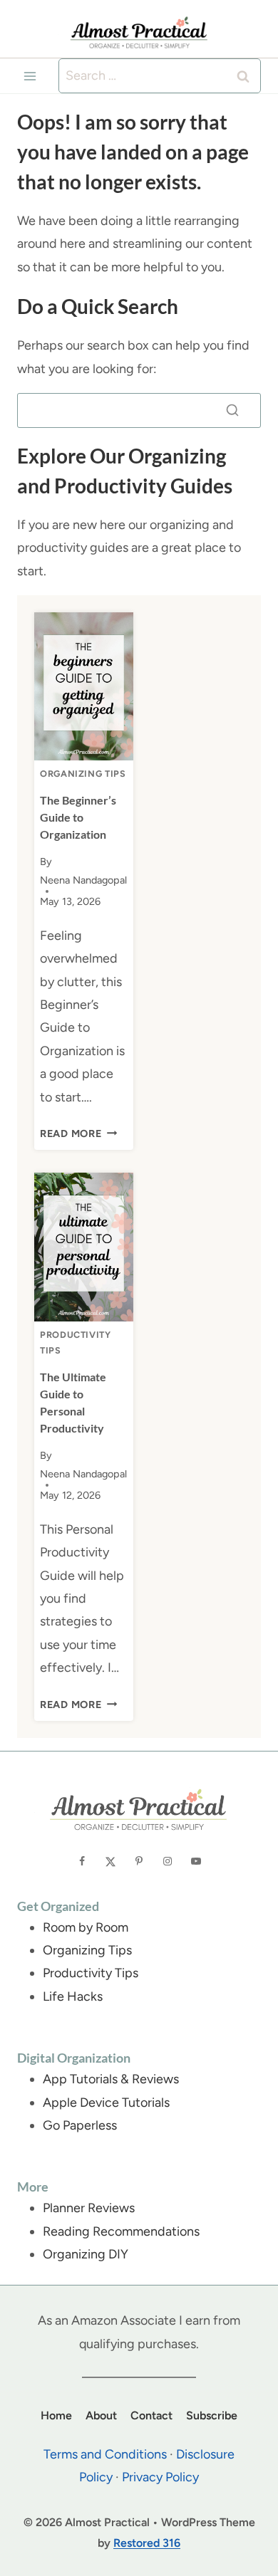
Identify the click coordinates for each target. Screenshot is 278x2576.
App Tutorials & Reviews (111, 2079)
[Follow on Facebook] (82, 1861)
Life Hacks (73, 1996)
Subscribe (212, 2415)
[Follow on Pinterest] (139, 1861)
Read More (78, 1133)
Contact (151, 2415)
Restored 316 (147, 2543)
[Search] (232, 410)
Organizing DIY (86, 2254)
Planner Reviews (89, 2208)
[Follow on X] (110, 1861)
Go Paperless (80, 2125)
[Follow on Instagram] (168, 1861)
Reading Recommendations (121, 2231)
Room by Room (86, 1927)
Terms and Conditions (105, 2454)
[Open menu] (30, 76)
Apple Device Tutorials (106, 2103)
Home (56, 2415)
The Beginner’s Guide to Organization (78, 817)
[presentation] (84, 687)
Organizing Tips (83, 774)
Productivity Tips (91, 1973)
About (101, 2415)
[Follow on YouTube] (196, 1861)
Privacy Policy (160, 2477)
